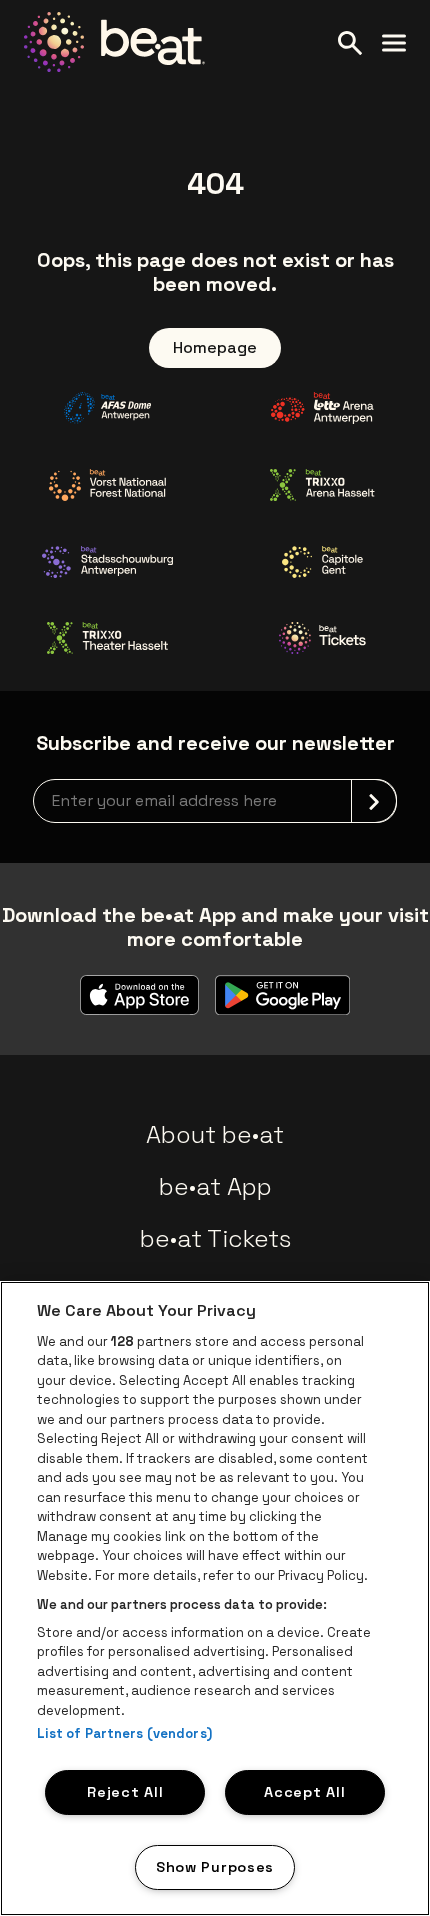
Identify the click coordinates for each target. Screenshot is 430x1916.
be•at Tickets (215, 1238)
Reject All (125, 1792)
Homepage (215, 347)
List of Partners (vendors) (124, 1733)
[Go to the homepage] (114, 42)
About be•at (215, 1134)
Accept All (304, 1792)
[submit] (374, 801)
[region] (215, 1598)
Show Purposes (215, 1867)
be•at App (215, 1186)
